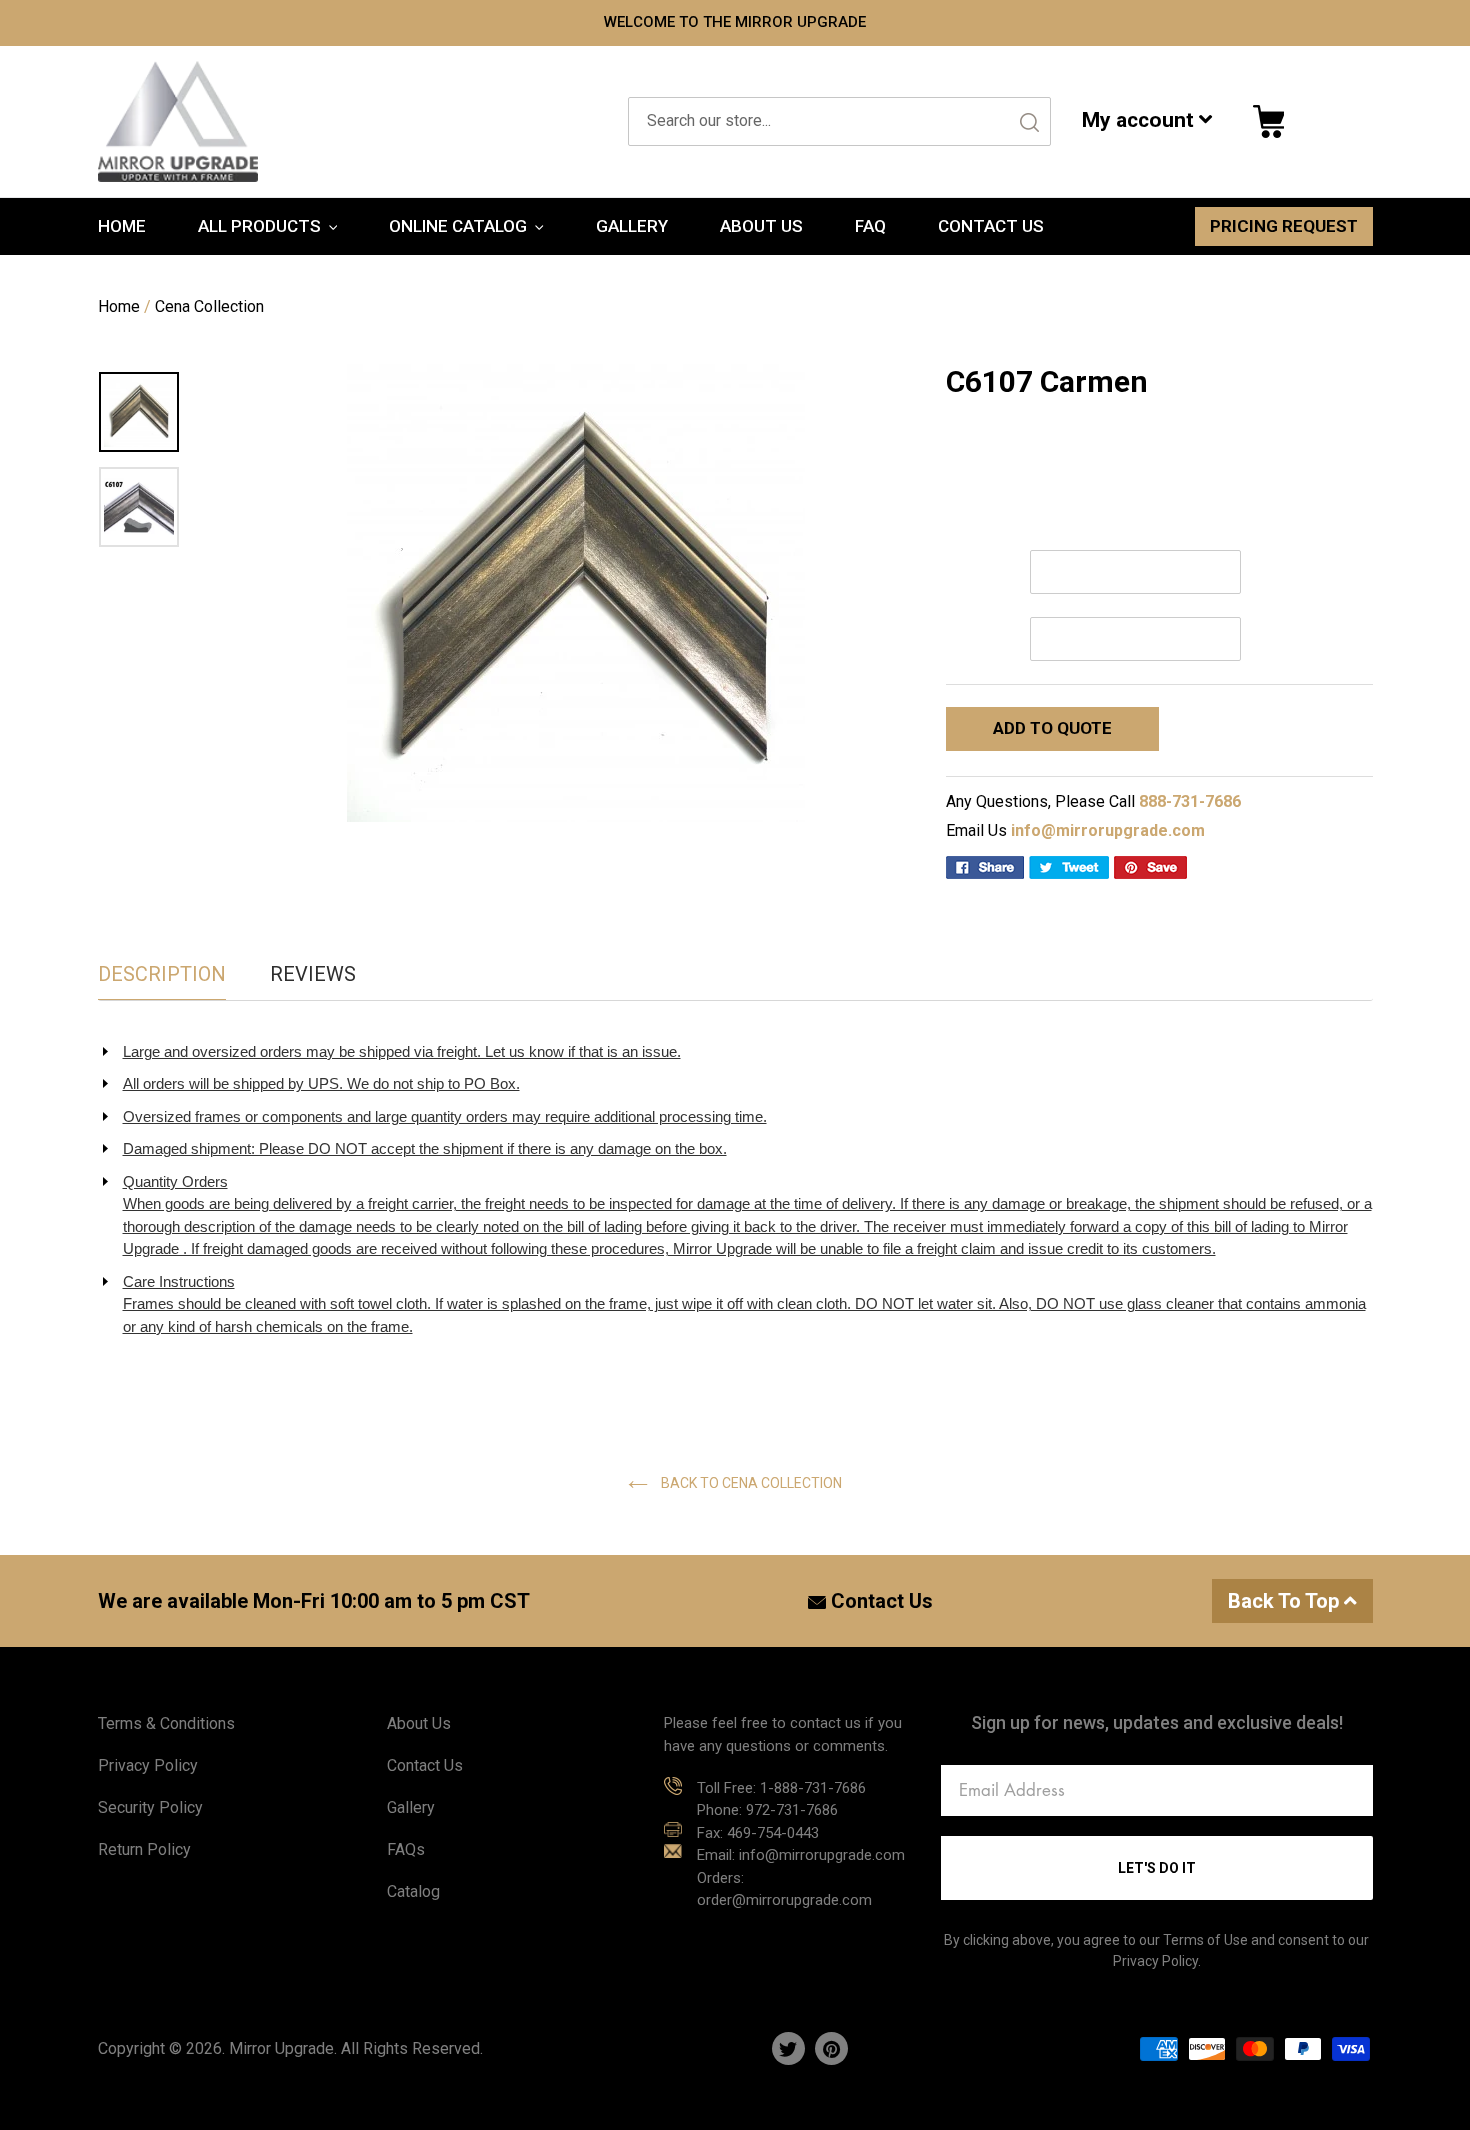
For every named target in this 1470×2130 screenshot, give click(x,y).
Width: (968, 572)
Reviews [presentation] (313, 974)
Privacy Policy (148, 1765)
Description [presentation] (162, 974)
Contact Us (879, 1601)
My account (1140, 120)
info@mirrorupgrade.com (1108, 830)
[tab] (162, 974)
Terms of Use (1205, 1940)
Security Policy (150, 1807)
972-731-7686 (792, 1810)
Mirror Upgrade (281, 2048)
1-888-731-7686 (813, 1788)
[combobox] (839, 121)
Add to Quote (1052, 728)
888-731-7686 (1190, 801)
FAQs (406, 1849)
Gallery (411, 1807)
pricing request (1284, 226)
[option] (576, 593)
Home (119, 306)
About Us (419, 1723)
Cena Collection (209, 306)
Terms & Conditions (166, 1723)
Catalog (413, 1891)
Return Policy (144, 1849)
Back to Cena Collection (750, 1483)
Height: (971, 639)
